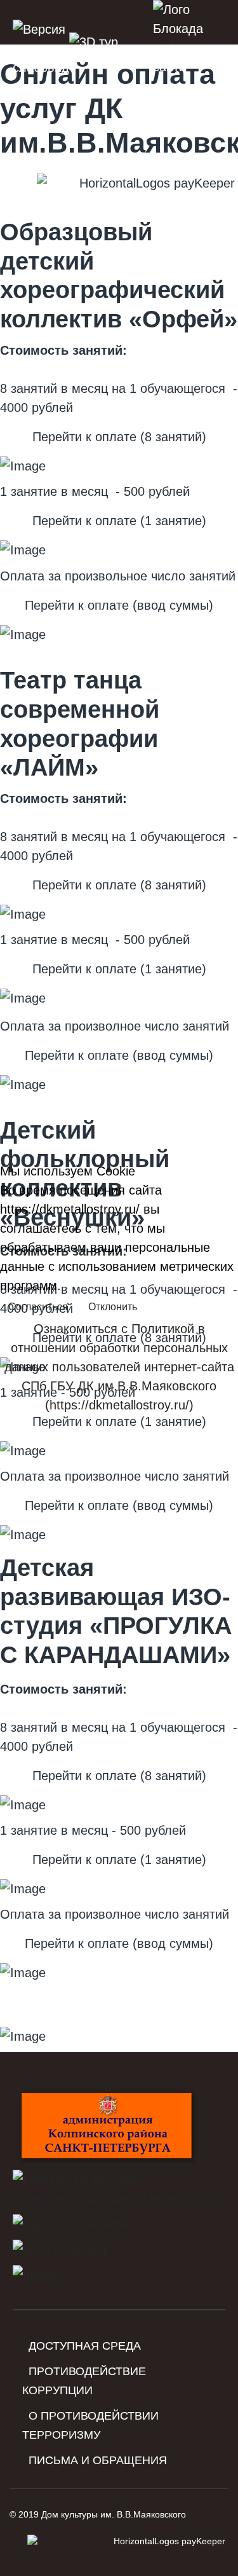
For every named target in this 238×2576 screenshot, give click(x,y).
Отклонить (113, 1307)
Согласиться (38, 1307)
